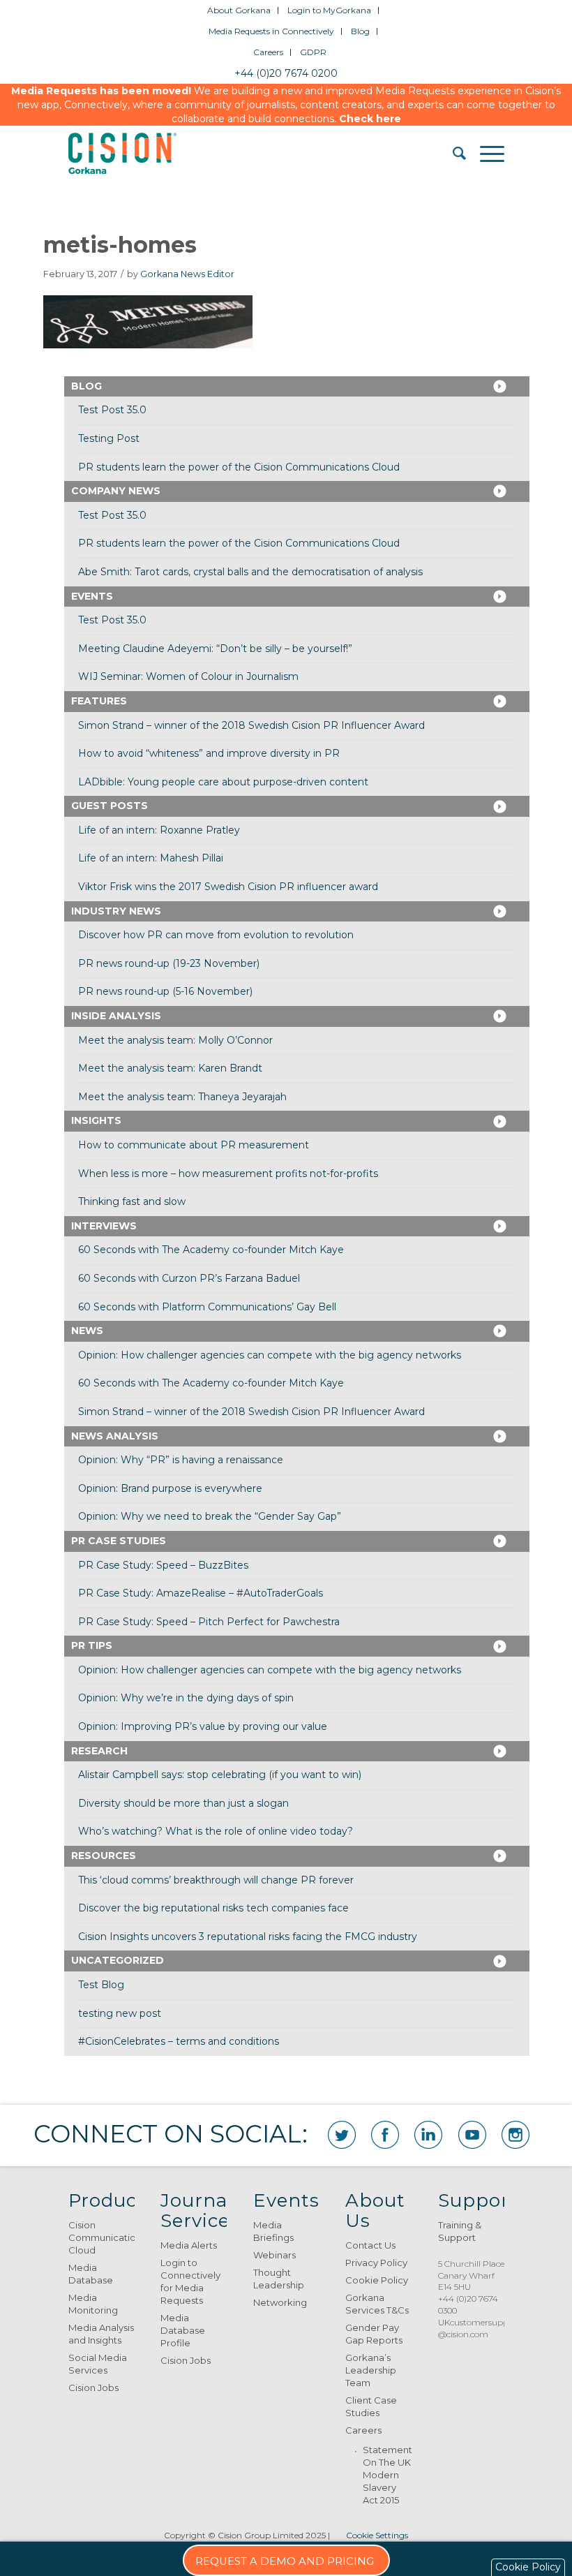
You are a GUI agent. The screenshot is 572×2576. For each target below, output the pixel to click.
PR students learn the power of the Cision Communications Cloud (239, 467)
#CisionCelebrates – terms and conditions (179, 2041)
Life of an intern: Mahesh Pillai (151, 858)
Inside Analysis (116, 1016)
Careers (268, 52)
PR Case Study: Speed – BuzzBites (163, 1565)
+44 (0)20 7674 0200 (286, 73)
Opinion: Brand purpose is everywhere (170, 1488)
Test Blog (101, 1985)
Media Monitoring (93, 2304)
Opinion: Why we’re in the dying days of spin (186, 1698)
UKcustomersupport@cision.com (479, 2328)
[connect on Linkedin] (428, 2135)
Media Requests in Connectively (271, 31)
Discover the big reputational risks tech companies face (213, 1908)
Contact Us (370, 2245)
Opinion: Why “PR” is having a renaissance (181, 1460)
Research (99, 1751)
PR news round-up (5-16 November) (165, 991)
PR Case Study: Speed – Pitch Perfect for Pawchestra (209, 1622)
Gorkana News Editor (187, 274)
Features (99, 701)
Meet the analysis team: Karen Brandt (170, 1068)
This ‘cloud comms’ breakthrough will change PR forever (216, 1880)
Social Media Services (98, 2364)
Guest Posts (110, 806)
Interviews (104, 1226)
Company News (116, 491)
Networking (280, 2302)
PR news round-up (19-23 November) (169, 963)
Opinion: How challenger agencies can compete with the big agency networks (270, 1355)
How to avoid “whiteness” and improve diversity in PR (209, 753)
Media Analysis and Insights (101, 2334)
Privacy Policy (376, 2263)
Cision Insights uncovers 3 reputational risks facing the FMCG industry (248, 1937)
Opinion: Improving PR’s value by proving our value (203, 1726)
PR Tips (92, 1645)
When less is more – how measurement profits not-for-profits (228, 1174)
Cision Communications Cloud (101, 2237)
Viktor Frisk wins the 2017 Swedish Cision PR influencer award (228, 887)
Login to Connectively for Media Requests (190, 2281)
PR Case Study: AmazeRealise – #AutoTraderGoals (201, 1593)
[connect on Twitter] (342, 2135)
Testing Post (109, 438)
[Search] (452, 154)
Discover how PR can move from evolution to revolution (216, 935)
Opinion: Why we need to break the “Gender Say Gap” (210, 1516)
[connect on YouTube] (472, 2135)
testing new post (120, 2013)
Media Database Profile (183, 2330)
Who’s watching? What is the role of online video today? (216, 1831)
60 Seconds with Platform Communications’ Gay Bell (207, 1307)
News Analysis (115, 1436)
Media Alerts (189, 2245)
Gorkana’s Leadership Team (371, 2370)
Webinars (274, 2255)
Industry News (116, 911)
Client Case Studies (371, 2406)
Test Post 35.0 (112, 410)
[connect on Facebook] (385, 2135)
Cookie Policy (377, 2280)
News (87, 1331)
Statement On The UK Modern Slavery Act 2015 (387, 2475)
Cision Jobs (93, 2388)
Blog (360, 31)
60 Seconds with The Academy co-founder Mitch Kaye (211, 1250)
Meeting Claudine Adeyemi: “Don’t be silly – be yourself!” (215, 649)
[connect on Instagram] (515, 2135)
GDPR (313, 52)
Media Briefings (273, 2231)
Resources (104, 1856)
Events (92, 596)
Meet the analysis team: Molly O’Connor (175, 1040)
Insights (96, 1120)
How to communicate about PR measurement (194, 1145)
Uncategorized (118, 1960)
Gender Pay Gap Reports (374, 2334)
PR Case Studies (119, 1541)
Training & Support (460, 2231)
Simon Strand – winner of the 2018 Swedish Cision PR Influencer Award (251, 725)
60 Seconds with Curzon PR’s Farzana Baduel (189, 1278)
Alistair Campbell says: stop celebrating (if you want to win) (220, 1775)
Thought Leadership (279, 2279)
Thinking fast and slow (132, 1201)
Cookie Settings (377, 2535)
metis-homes (120, 245)
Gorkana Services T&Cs (377, 2304)
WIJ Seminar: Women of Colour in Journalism (188, 676)
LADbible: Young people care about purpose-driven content (223, 782)
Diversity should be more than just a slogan (183, 1803)
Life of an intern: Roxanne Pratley (159, 830)
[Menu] (485, 154)
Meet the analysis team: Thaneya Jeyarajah (182, 1097)
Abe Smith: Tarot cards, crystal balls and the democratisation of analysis (250, 572)
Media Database (91, 2274)
